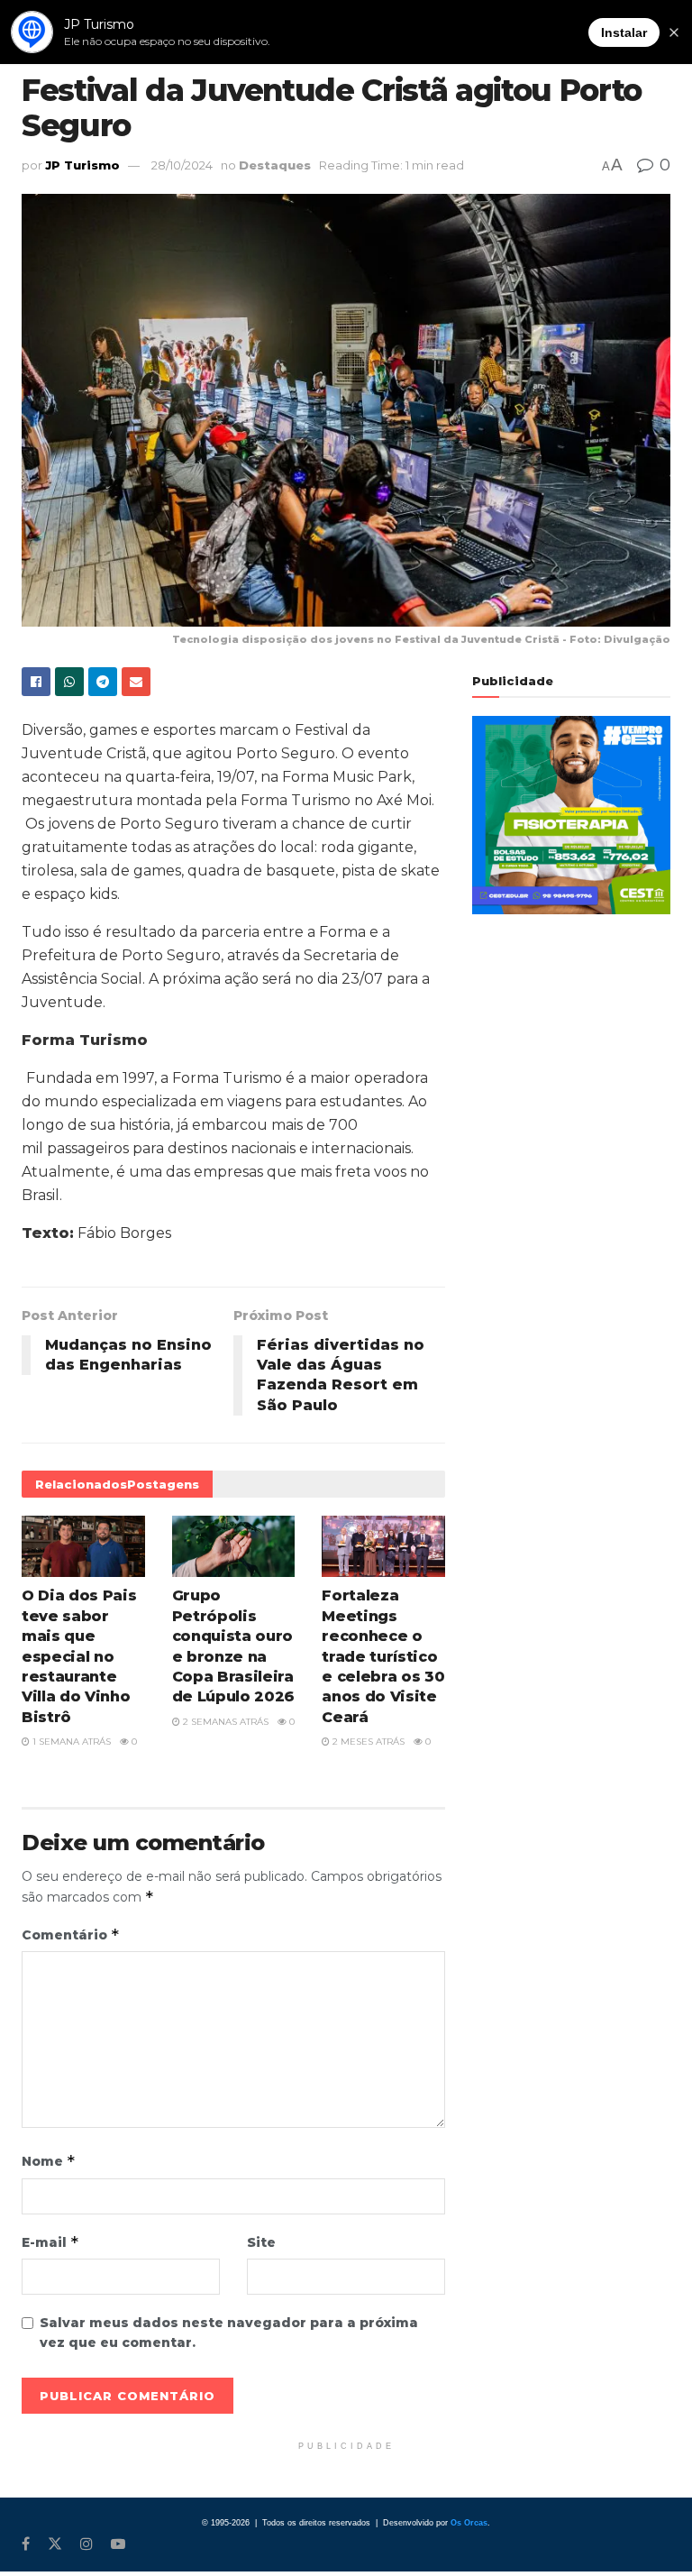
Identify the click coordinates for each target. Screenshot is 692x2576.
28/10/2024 (182, 165)
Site (261, 2242)
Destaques (275, 165)
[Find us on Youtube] (118, 2544)
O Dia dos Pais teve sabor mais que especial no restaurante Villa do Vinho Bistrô (79, 1656)
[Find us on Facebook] (26, 2544)
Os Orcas (469, 2523)
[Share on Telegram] (103, 682)
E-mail (50, 2242)
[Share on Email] (136, 682)
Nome (49, 2161)
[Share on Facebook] (36, 682)
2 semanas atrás (224, 1722)
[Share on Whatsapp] (69, 682)
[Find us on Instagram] (86, 2544)
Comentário (71, 1934)
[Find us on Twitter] (55, 2544)
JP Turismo (82, 165)
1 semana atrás (70, 1742)
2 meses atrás (367, 1742)
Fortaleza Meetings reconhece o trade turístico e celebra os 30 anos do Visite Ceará (383, 1656)
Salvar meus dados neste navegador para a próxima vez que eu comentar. (229, 2333)
